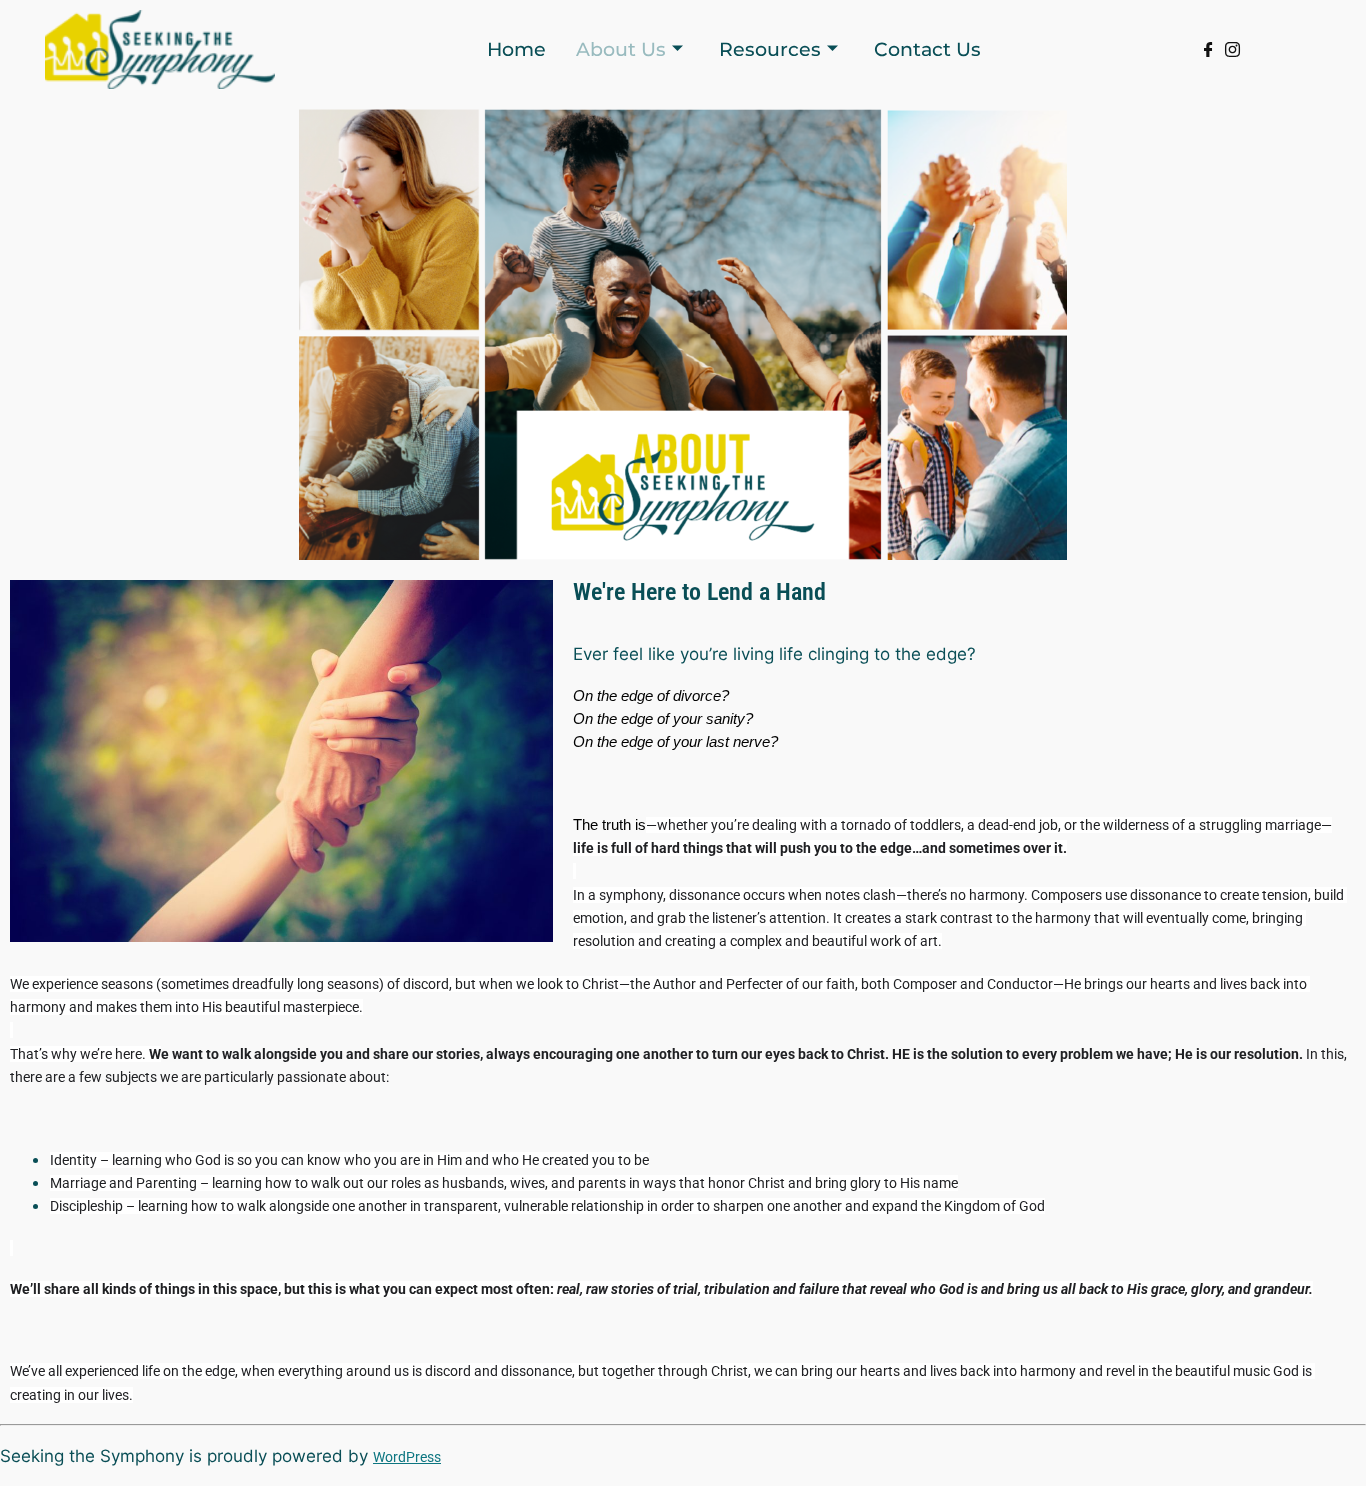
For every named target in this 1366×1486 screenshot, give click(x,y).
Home (516, 49)
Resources (770, 49)
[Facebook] (1208, 51)
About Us (621, 49)
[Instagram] (1232, 51)
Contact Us (927, 49)
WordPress (407, 1457)
